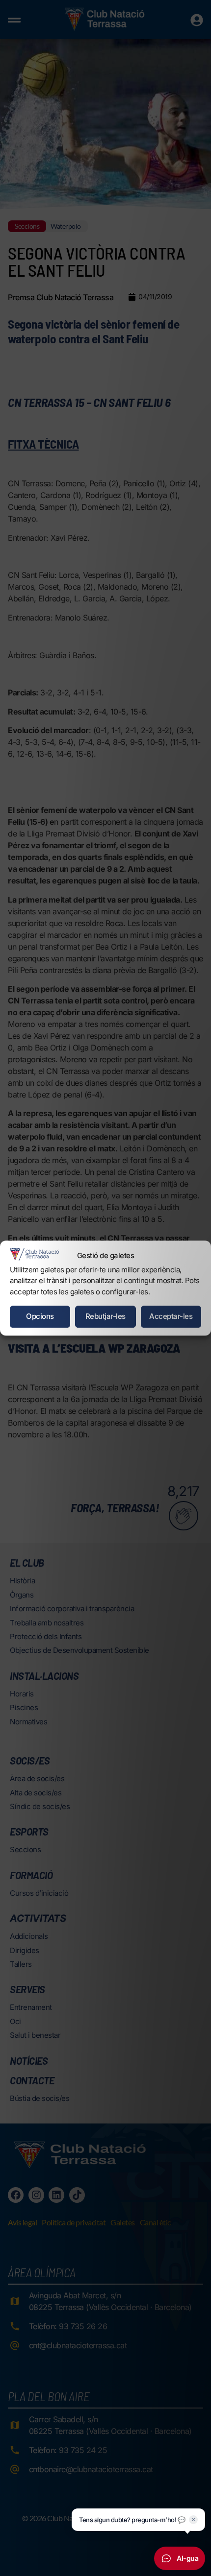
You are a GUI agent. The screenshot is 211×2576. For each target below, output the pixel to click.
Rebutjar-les (105, 1316)
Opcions (40, 1316)
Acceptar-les (171, 1316)
